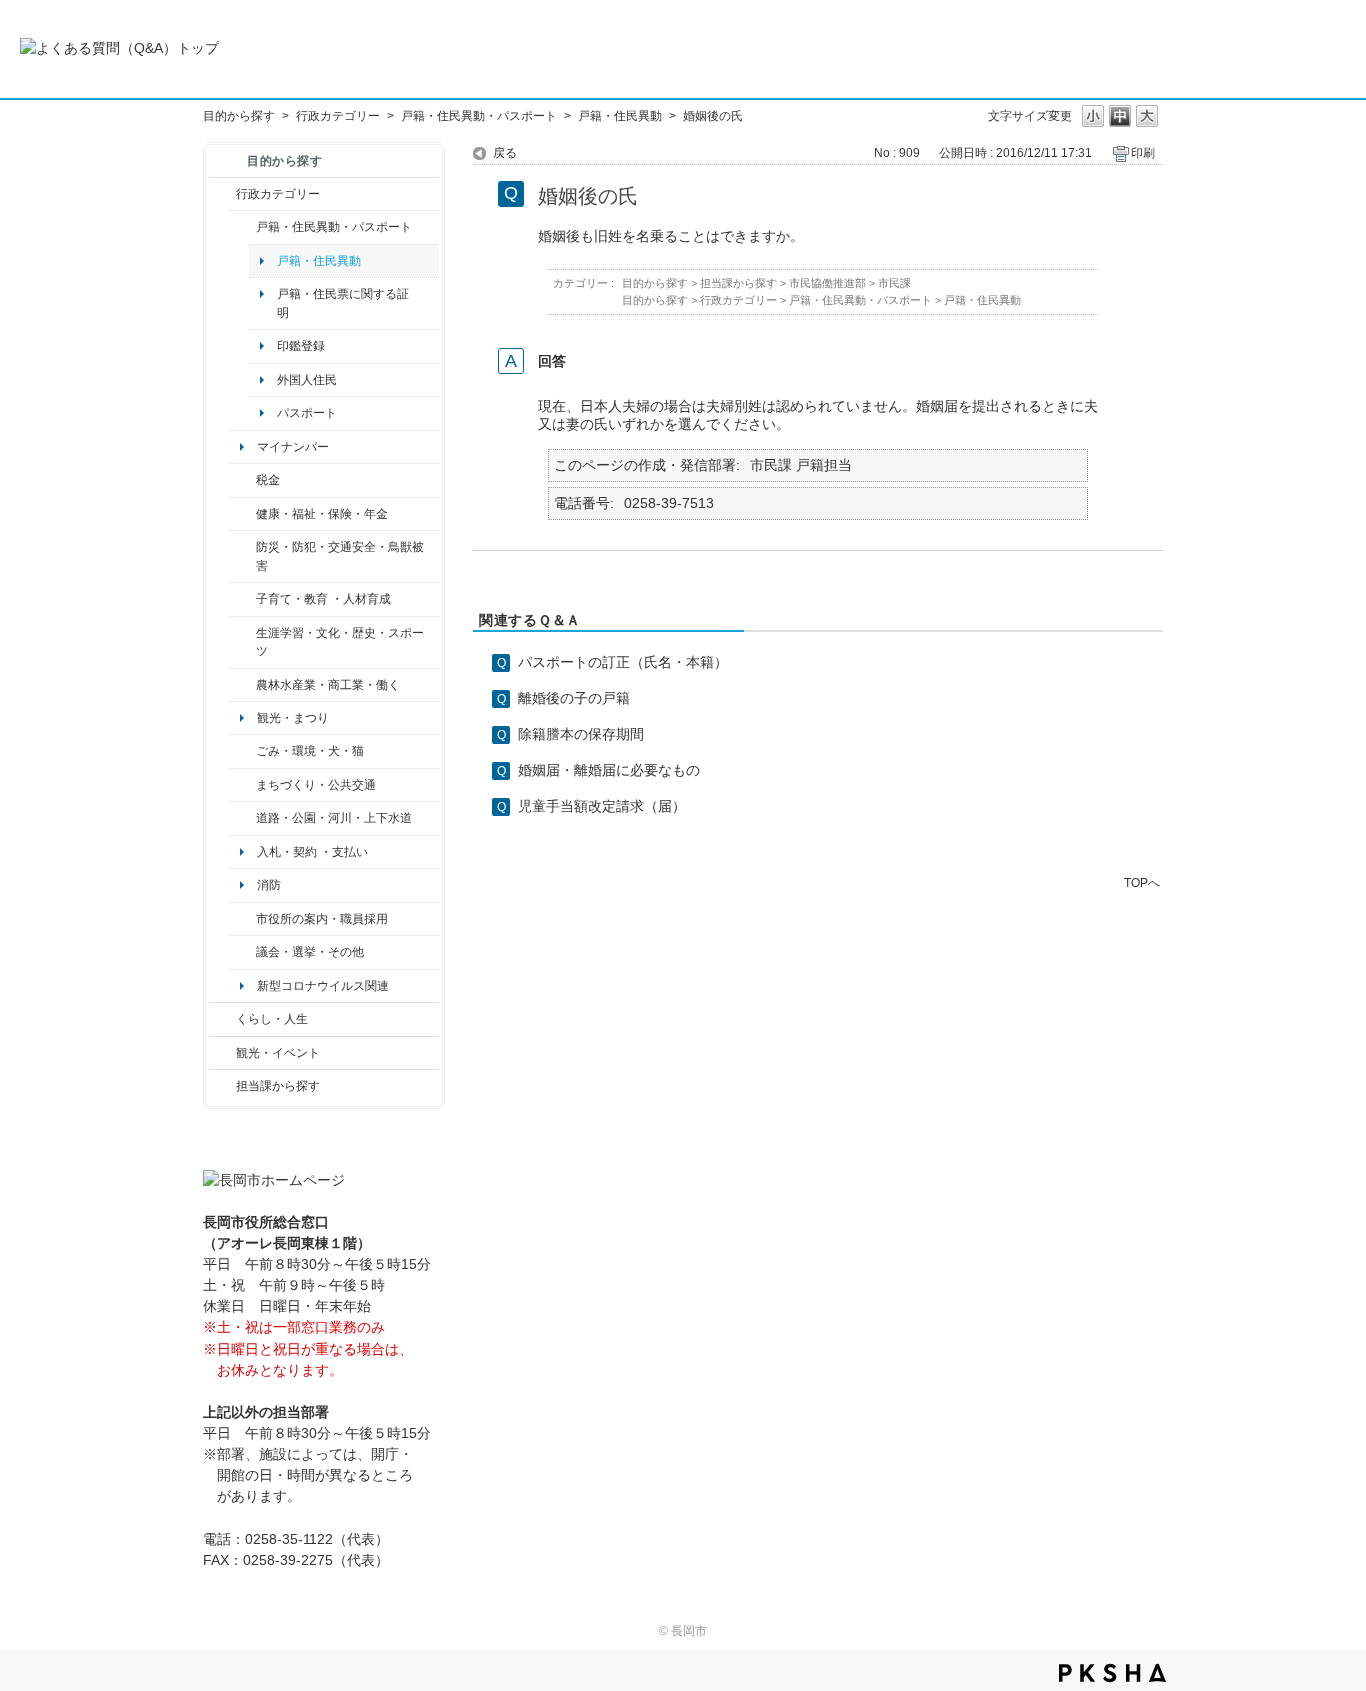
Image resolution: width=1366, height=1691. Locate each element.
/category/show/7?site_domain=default (242, 227)
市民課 (894, 283)
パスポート (307, 413)
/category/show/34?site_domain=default (242, 685)
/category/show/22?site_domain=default (242, 751)
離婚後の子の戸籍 (574, 698)
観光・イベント (278, 1053)
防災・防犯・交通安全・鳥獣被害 (340, 556)
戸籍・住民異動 (620, 116)
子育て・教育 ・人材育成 (323, 599)
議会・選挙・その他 (310, 952)
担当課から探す (278, 1086)
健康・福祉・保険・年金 (322, 514)
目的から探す (239, 116)
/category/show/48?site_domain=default (242, 599)
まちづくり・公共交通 (316, 785)
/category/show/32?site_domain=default (242, 919)
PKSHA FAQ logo (1112, 1673)
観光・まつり (293, 718)
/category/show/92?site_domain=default (242, 480)
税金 (268, 480)
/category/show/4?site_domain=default (242, 514)
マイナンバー (293, 447)
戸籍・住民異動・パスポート (479, 116)
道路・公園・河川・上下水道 (334, 818)
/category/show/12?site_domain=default (222, 1019)
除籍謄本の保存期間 (581, 734)
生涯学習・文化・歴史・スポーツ (340, 642)
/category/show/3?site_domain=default (222, 194)
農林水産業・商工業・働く (328, 685)
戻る (505, 153)
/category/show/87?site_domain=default (242, 818)
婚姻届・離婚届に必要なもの (609, 770)
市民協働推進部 (827, 283)
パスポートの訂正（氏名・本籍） (623, 662)
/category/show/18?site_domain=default (222, 1053)
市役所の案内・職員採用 (322, 919)
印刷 (1143, 153)
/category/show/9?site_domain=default (222, 1086)
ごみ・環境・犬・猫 (310, 751)
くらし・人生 (272, 1019)
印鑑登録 (301, 346)
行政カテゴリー (338, 116)
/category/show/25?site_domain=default (242, 556)
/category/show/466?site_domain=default (242, 952)
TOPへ (1142, 882)
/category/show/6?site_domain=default (242, 785)
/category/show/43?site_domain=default (242, 642)
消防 (269, 885)
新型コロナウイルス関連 (323, 986)
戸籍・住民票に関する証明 (343, 303)
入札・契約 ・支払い (312, 852)
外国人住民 (307, 380)
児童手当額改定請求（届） (602, 806)
